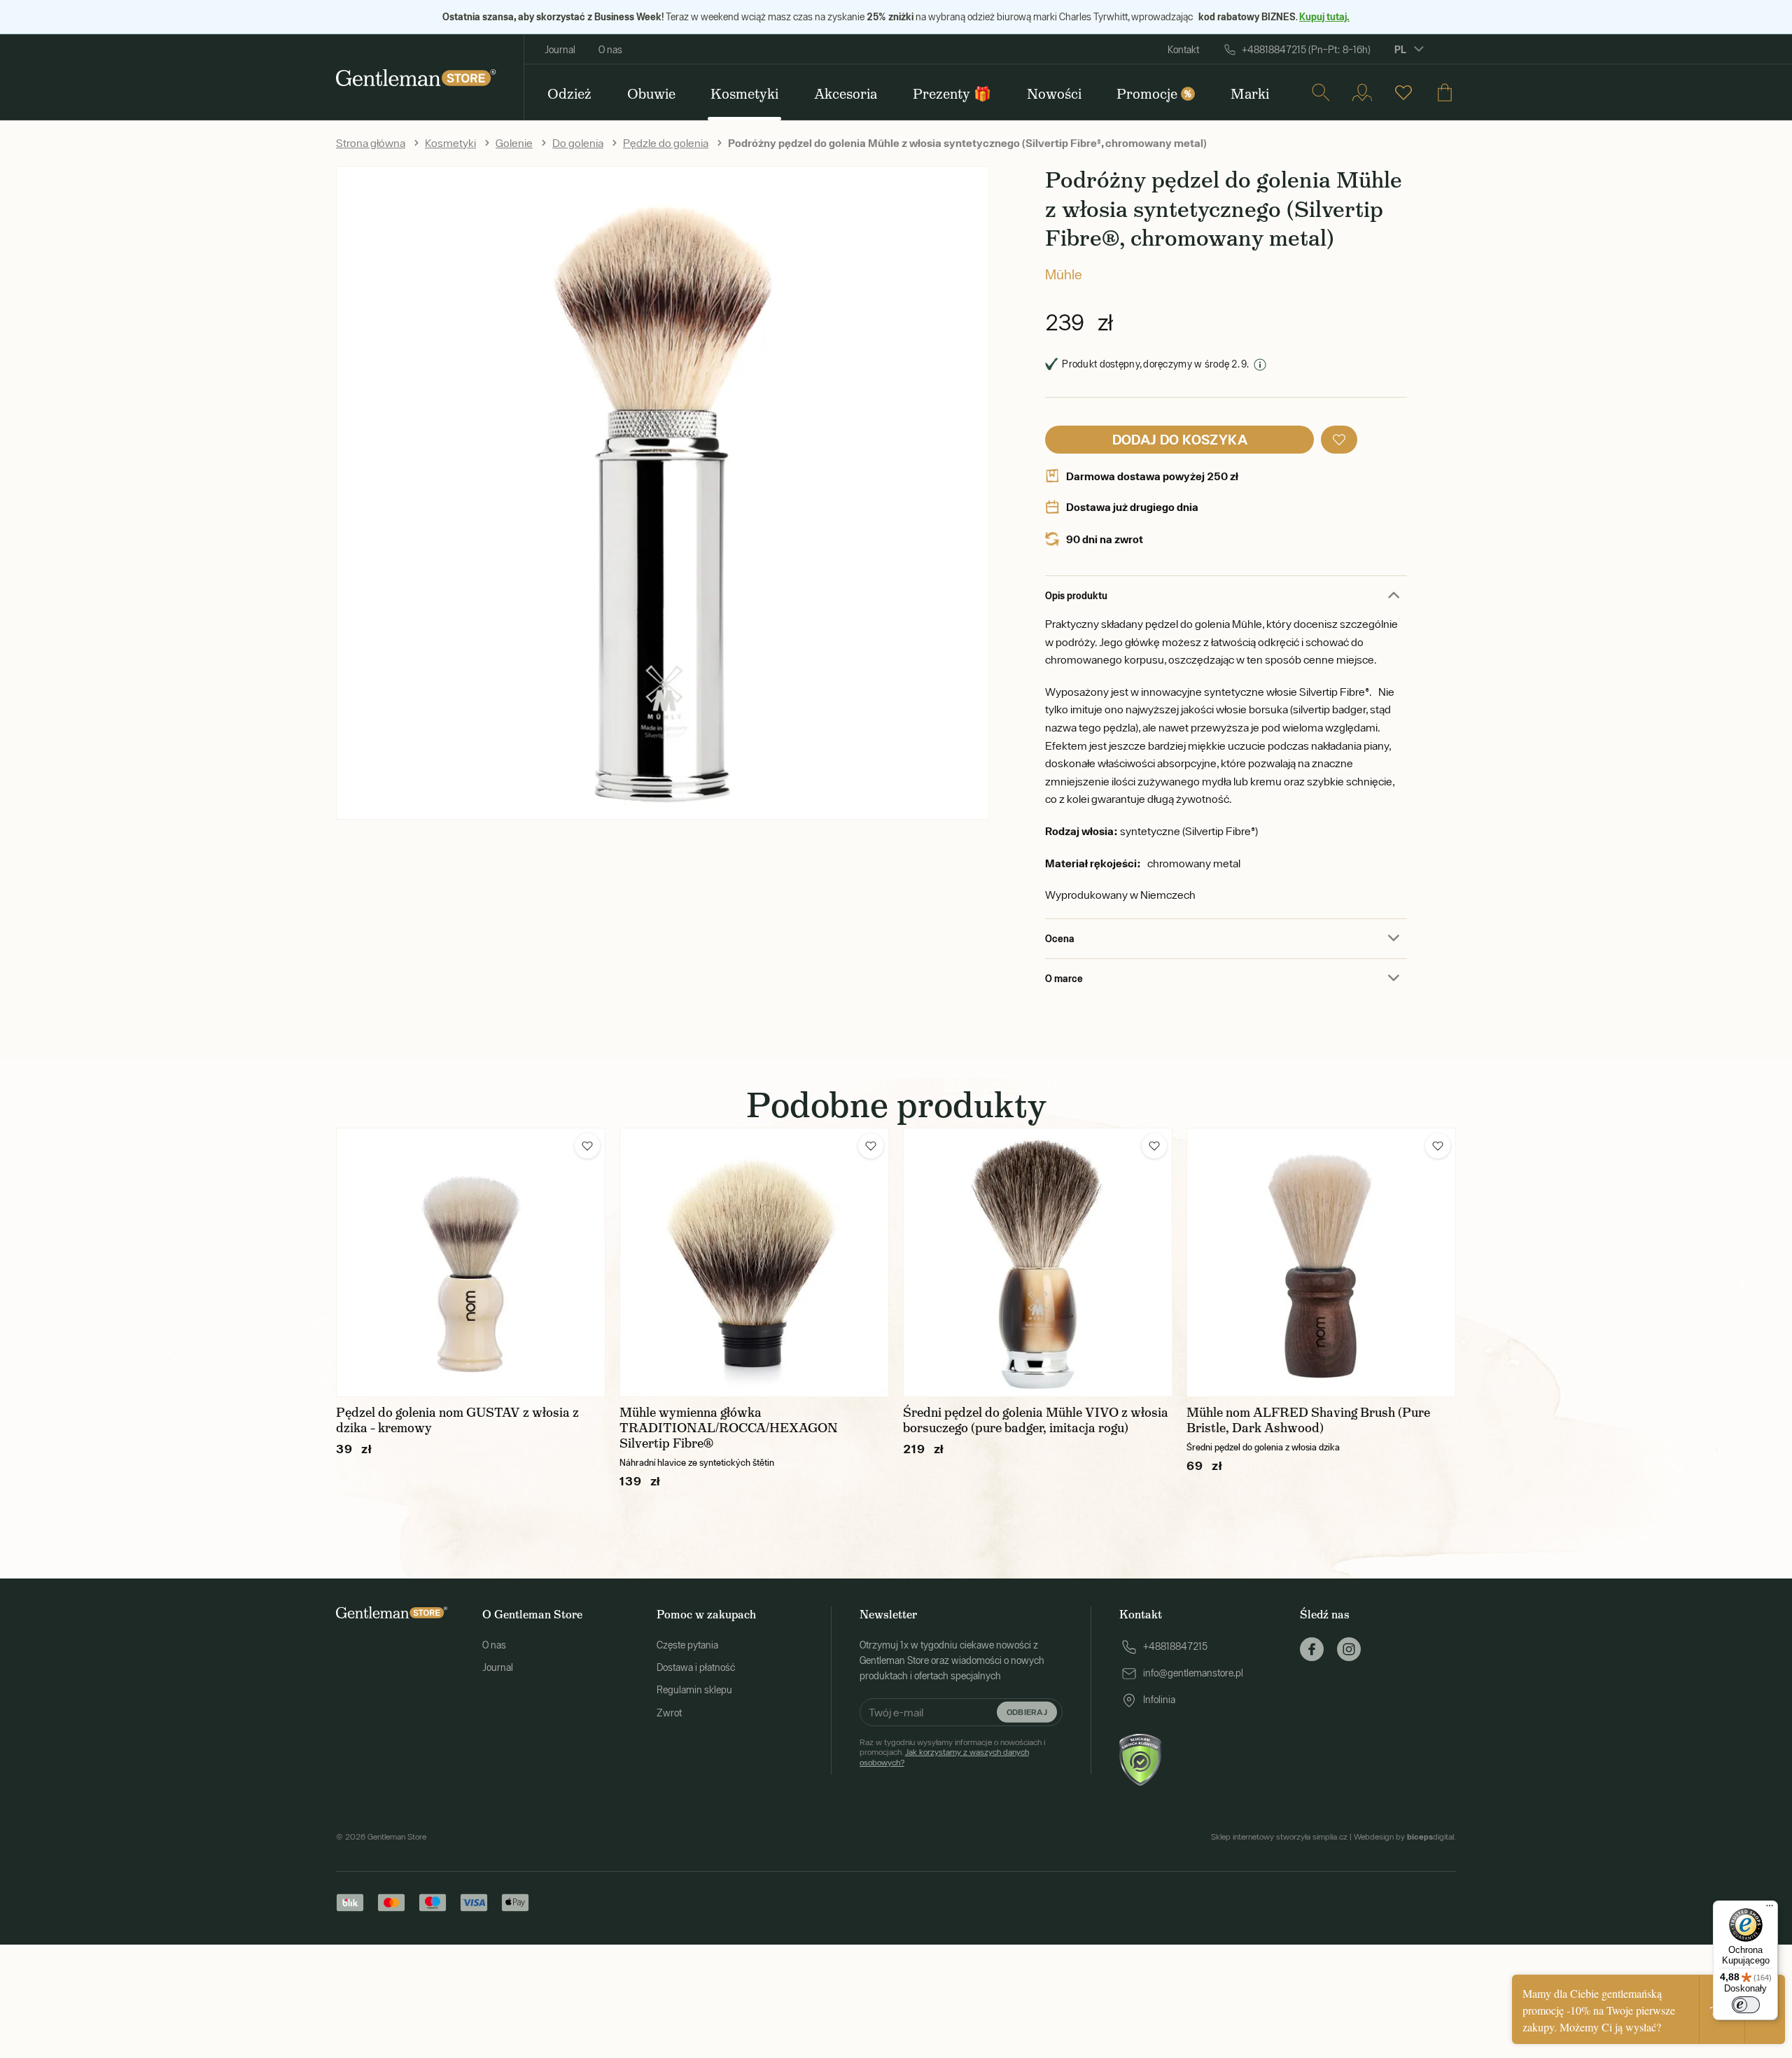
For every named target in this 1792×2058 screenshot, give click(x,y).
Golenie (514, 143)
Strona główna (371, 143)
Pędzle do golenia (666, 143)
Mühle (1064, 274)
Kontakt (1183, 50)
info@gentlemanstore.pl (1193, 1673)
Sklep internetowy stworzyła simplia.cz (1279, 1837)
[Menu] (1770, 1909)
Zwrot (669, 1713)
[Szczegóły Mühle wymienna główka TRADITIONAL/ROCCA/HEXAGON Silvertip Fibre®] (754, 1262)
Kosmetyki (450, 143)
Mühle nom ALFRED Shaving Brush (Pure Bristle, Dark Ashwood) (1308, 1420)
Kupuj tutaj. (1324, 16)
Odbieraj (1027, 1712)
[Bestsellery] (1403, 92)
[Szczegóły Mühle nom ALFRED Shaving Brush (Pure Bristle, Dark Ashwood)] (1321, 1262)
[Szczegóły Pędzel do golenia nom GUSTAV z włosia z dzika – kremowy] (471, 1262)
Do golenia (578, 143)
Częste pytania (687, 1645)
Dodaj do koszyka (1180, 439)
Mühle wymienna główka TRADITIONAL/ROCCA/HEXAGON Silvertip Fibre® (729, 1428)
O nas (610, 50)
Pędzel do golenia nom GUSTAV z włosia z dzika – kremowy (457, 1420)
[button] (1339, 440)
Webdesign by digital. (1405, 1837)
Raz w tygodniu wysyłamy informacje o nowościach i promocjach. (952, 1752)
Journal (560, 50)
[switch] (1746, 2005)
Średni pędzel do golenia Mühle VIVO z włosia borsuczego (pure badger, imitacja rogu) (1036, 1420)
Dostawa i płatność (696, 1667)
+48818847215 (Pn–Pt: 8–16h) (1306, 50)
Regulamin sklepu (694, 1690)
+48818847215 (1175, 1646)
